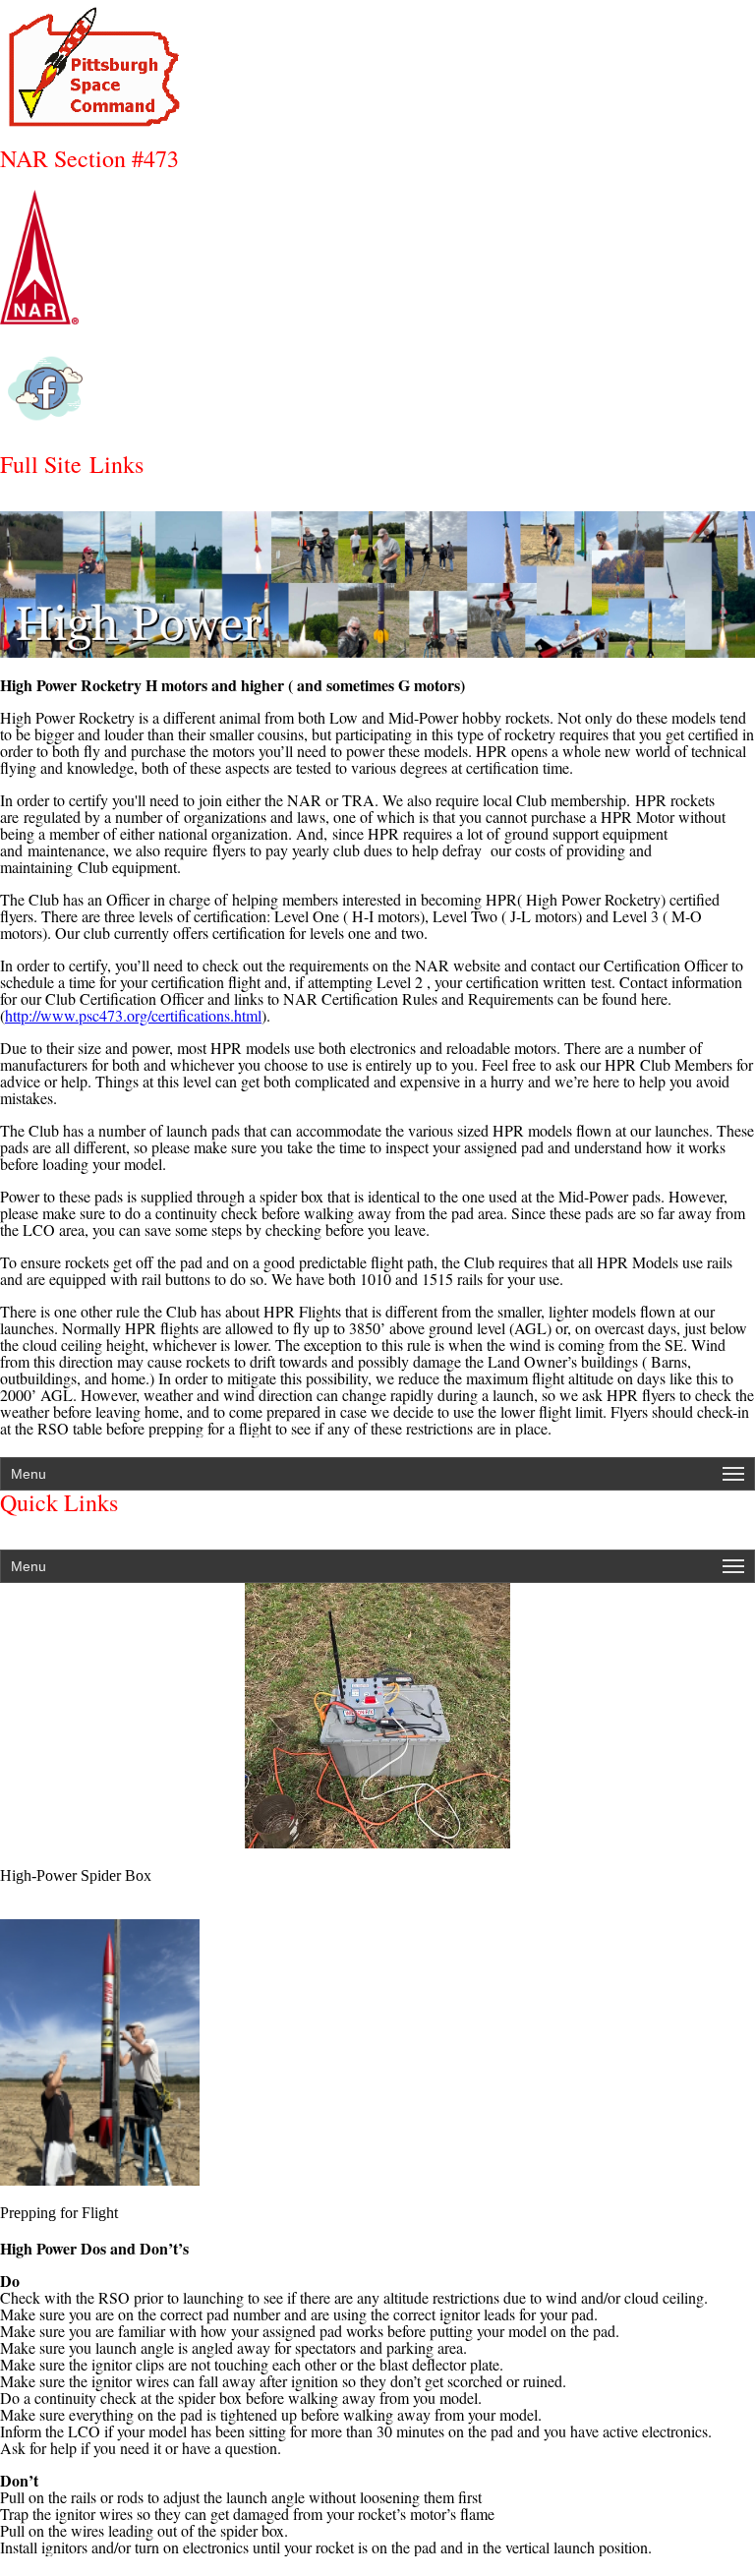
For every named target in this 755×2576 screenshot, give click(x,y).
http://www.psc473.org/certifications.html (133, 1015)
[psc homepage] (377, 63)
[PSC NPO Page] (377, 388)
